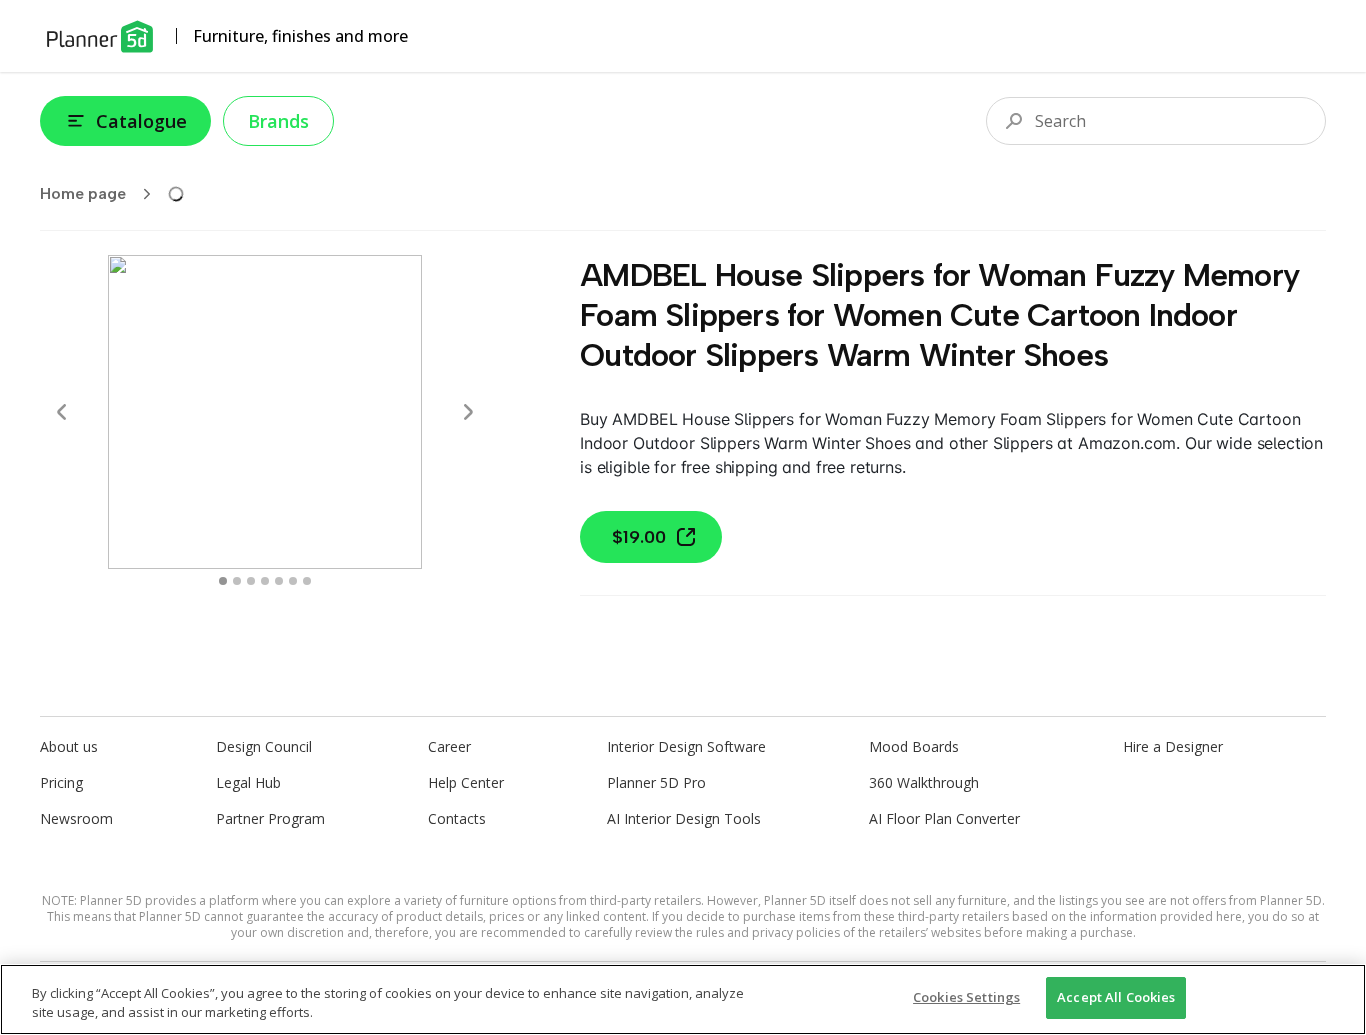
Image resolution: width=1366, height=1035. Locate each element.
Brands (278, 121)
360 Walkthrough (924, 782)
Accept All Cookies (1116, 997)
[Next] (468, 412)
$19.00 (639, 537)
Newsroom (76, 818)
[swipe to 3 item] (265, 581)
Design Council (264, 746)
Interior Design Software (686, 746)
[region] (683, 999)
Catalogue (141, 121)
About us (69, 746)
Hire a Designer (1173, 746)
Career (449, 746)
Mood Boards (914, 746)
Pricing (61, 782)
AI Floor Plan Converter (944, 818)
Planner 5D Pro (656, 782)
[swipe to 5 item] (293, 581)
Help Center (466, 782)
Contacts (457, 818)
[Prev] (62, 412)
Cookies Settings (966, 997)
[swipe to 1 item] (237, 581)
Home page (83, 193)
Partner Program (270, 818)
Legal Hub (248, 782)
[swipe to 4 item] (279, 581)
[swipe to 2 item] (251, 581)
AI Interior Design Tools (684, 818)
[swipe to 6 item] (307, 581)
